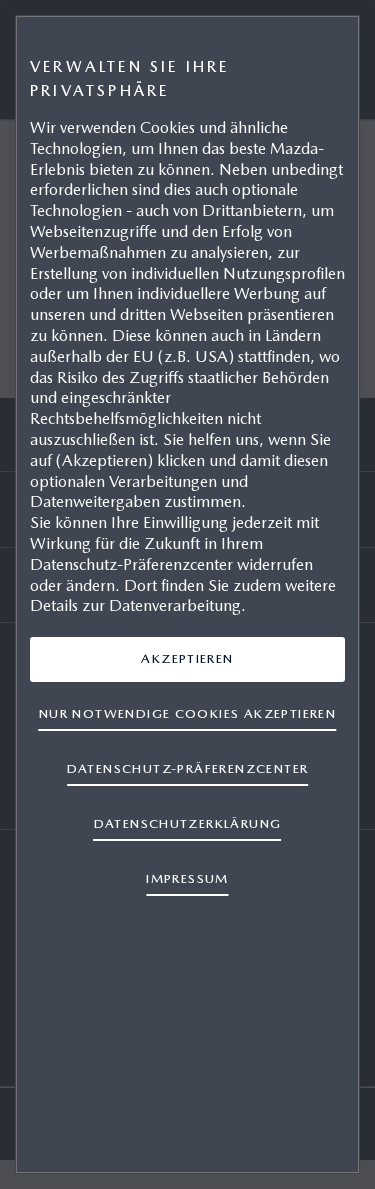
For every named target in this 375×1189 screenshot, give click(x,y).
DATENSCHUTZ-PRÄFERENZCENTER (188, 768)
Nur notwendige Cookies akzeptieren (187, 713)
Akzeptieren (187, 658)
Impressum (187, 878)
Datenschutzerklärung (188, 823)
